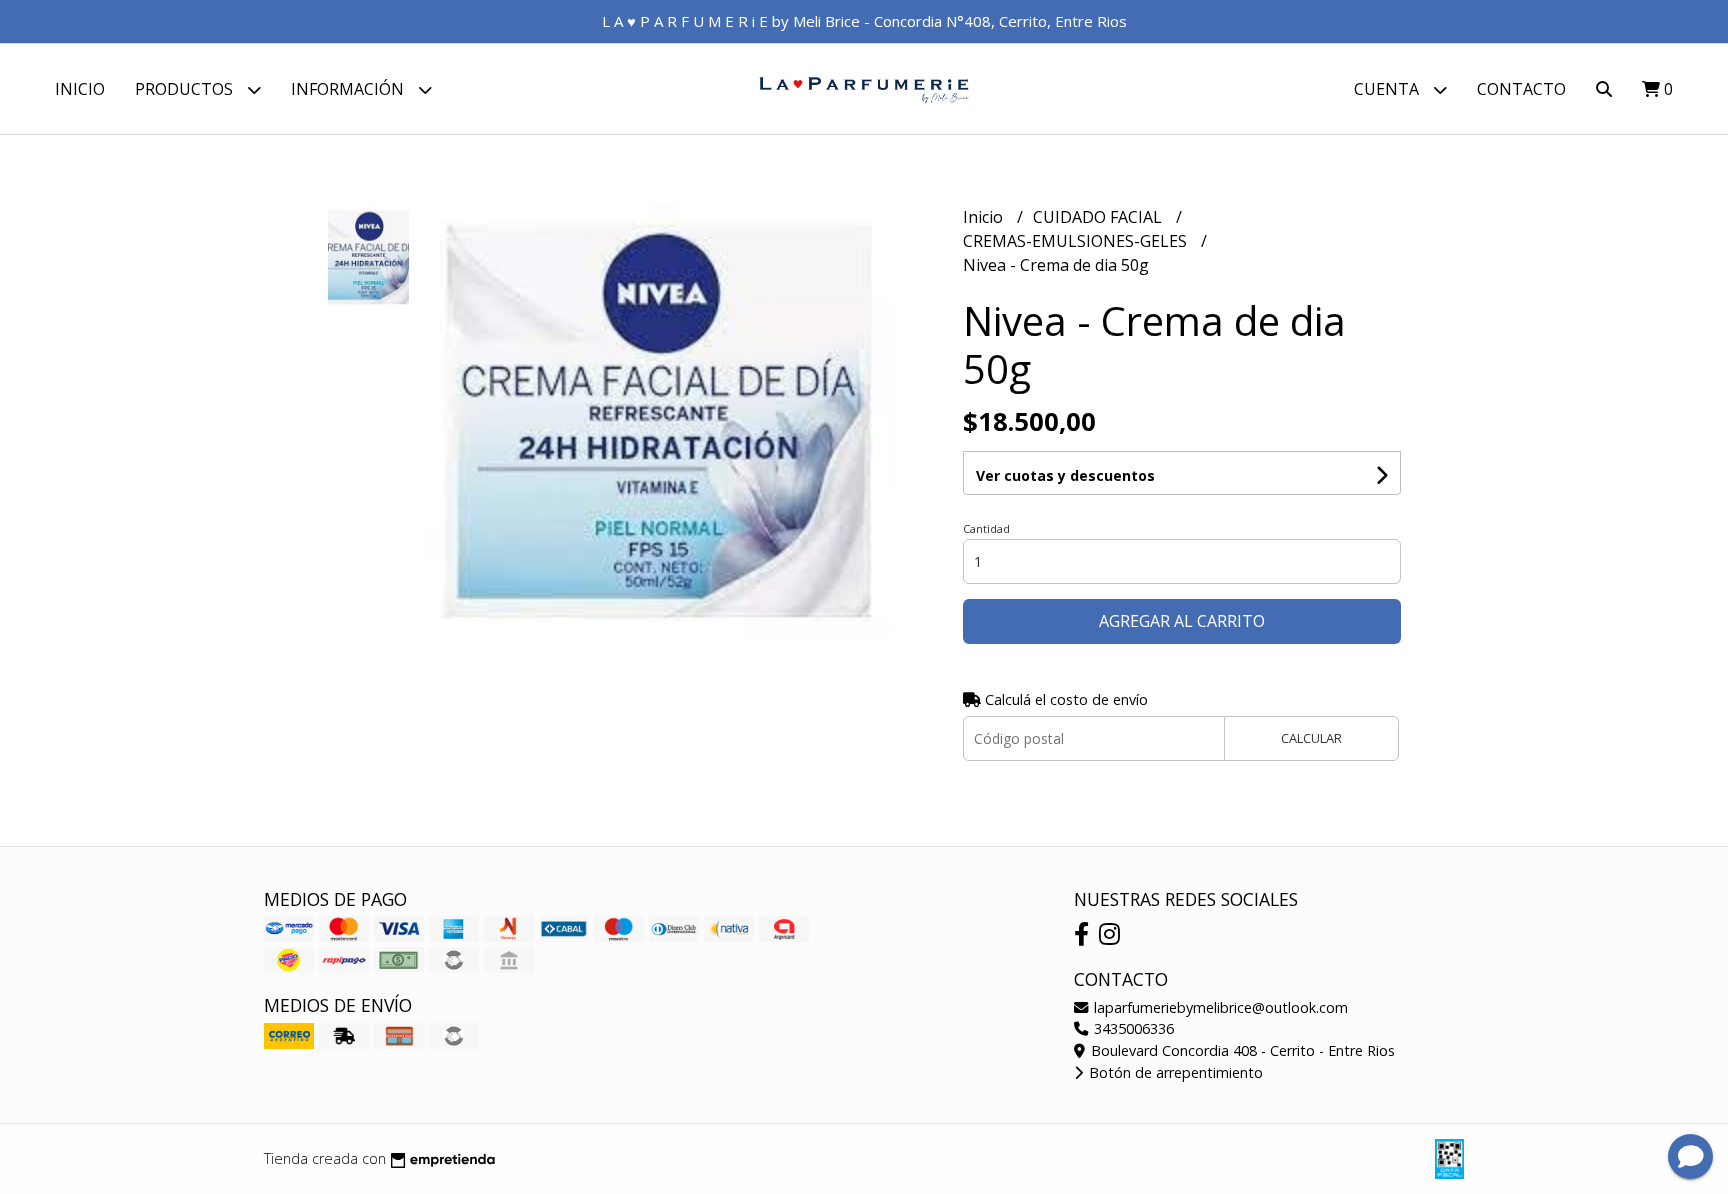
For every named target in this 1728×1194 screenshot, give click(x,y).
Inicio (80, 89)
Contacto (1521, 89)
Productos (186, 89)
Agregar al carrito (1182, 621)
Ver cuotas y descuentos (1065, 475)
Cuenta (1388, 89)
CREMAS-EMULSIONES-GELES (1077, 241)
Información (349, 89)
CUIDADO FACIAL (1099, 217)
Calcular (1311, 738)
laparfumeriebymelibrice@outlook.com (1219, 1007)
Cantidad (986, 528)
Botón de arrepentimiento (1174, 1072)
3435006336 (1132, 1028)
